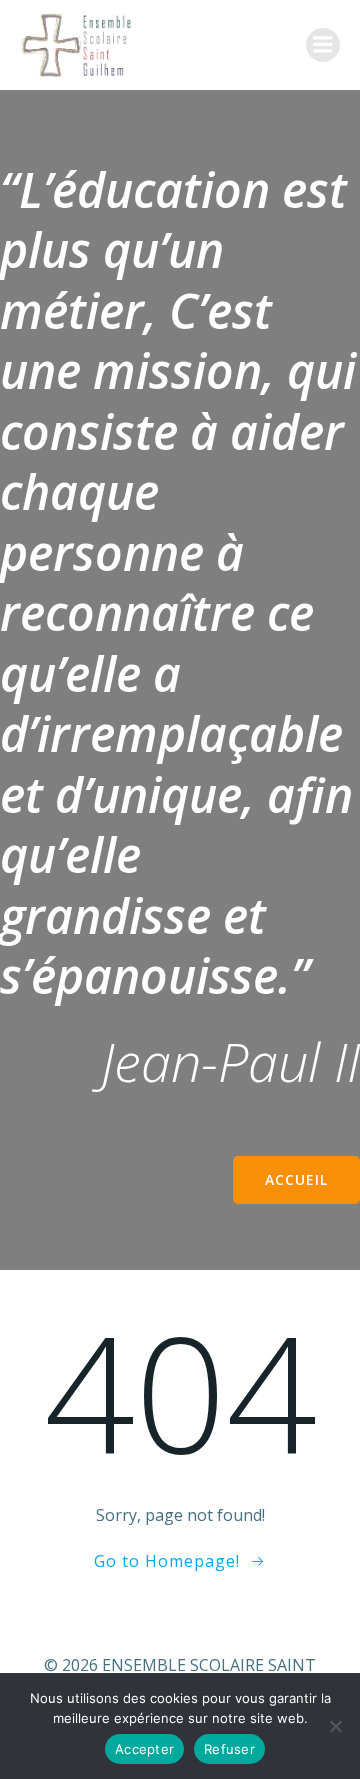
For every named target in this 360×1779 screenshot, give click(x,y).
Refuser (229, 1749)
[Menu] (323, 45)
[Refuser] (335, 1726)
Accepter (144, 1749)
